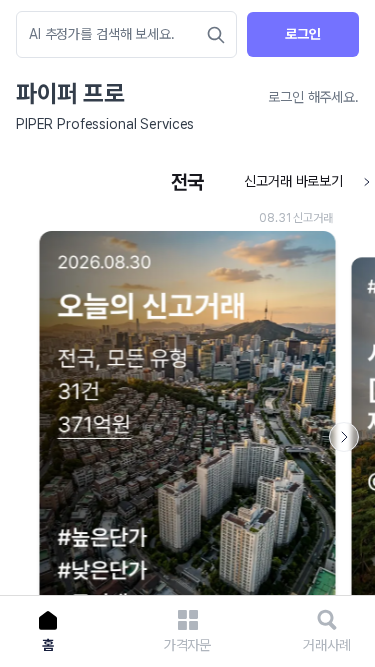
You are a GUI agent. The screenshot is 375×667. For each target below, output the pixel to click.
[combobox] (116, 34)
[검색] (216, 35)
